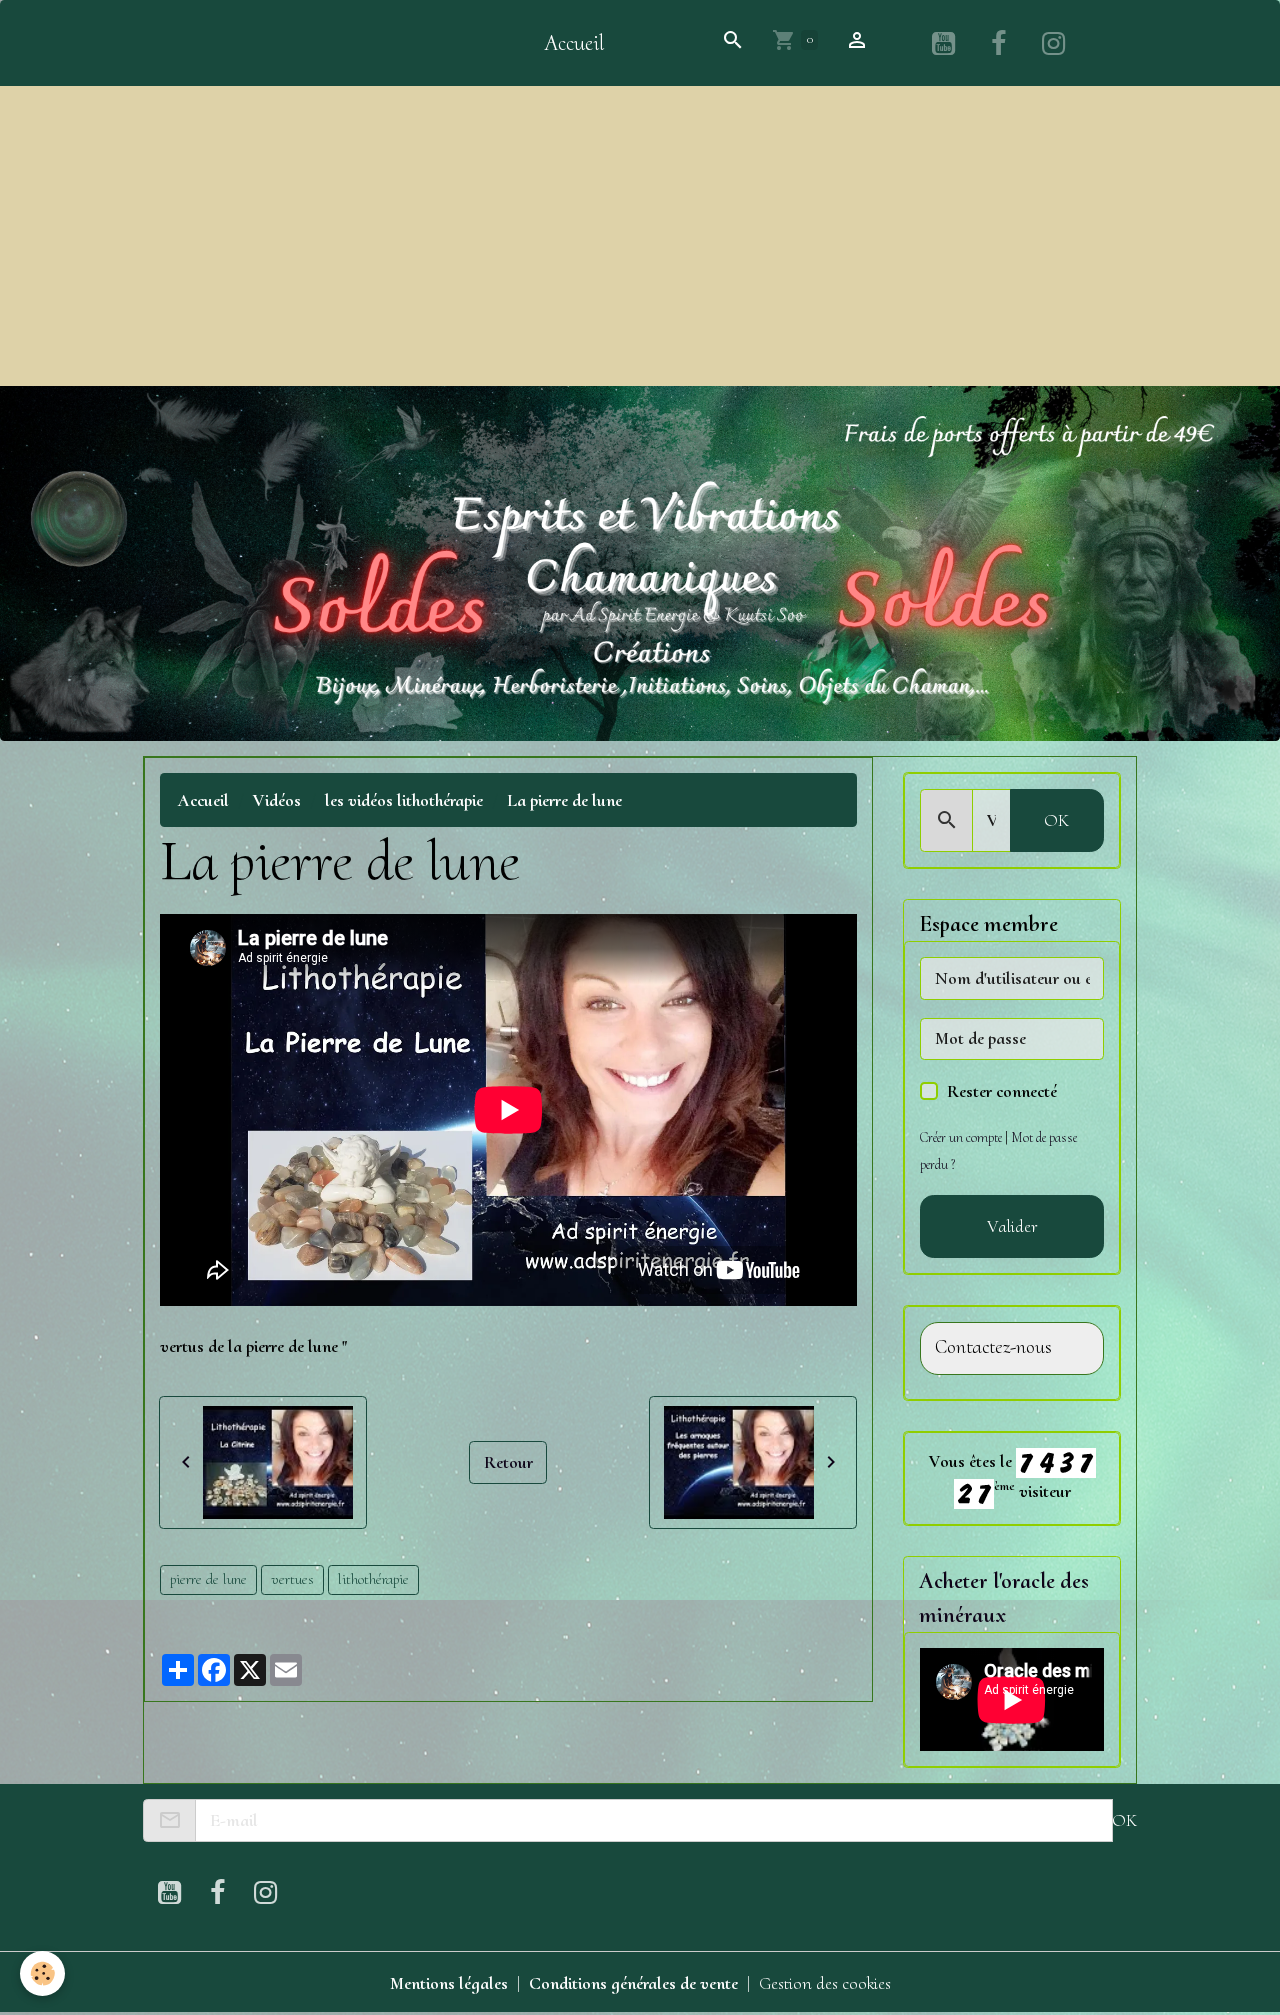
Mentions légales (449, 1983)
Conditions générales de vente (633, 1983)
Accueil (574, 43)
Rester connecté (1002, 1091)
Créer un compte (961, 1137)
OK (1056, 820)
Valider (1012, 1226)
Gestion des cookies (825, 1983)
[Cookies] (42, 1973)
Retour (508, 1462)
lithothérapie (373, 1579)
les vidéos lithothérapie (404, 800)
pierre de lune (208, 1579)
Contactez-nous (993, 1347)
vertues (292, 1579)
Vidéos (277, 800)
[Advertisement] (640, 236)
